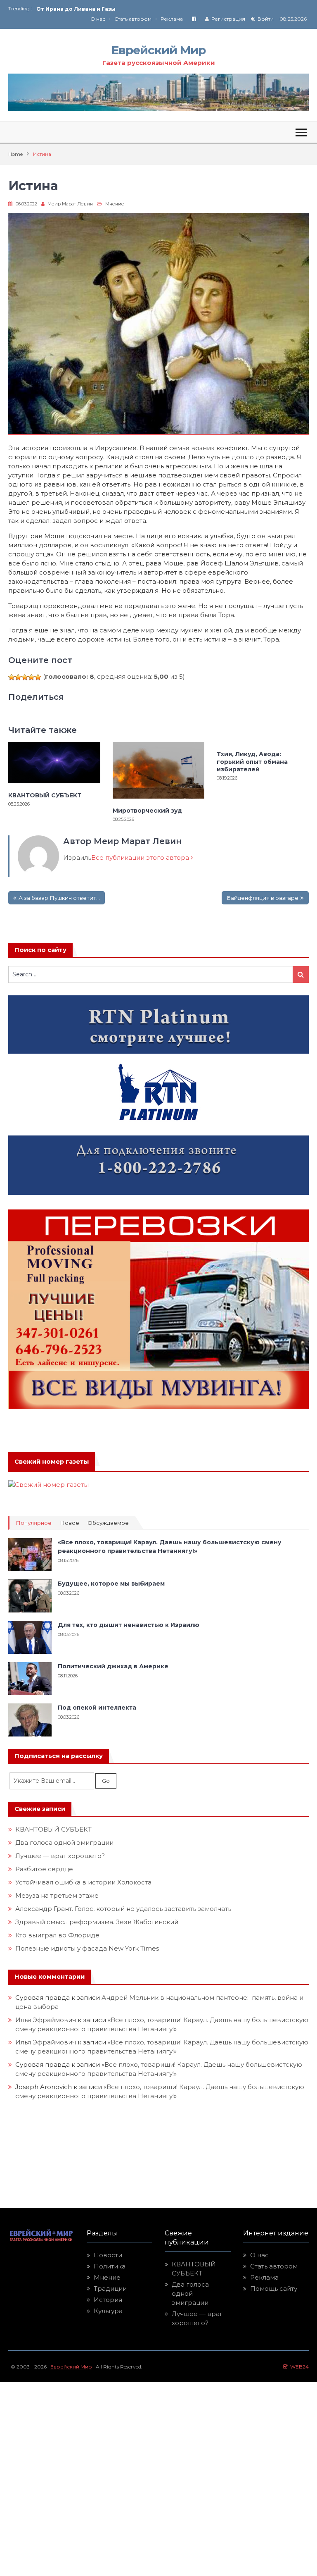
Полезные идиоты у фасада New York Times (87, 1948)
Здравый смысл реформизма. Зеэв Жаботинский (97, 1922)
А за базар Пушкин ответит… (59, 898)
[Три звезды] (25, 677)
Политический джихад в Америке (113, 1666)
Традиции (110, 2289)
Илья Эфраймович (46, 2020)
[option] (97, 9)
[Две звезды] (18, 677)
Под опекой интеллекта (97, 1708)
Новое (70, 1523)
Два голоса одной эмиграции (64, 1843)
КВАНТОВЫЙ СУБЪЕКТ (45, 795)
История (108, 2300)
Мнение (115, 204)
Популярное (34, 1523)
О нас (98, 19)
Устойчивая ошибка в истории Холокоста (83, 1882)
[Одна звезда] (12, 677)
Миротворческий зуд (147, 811)
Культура (108, 2311)
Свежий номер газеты (52, 1462)
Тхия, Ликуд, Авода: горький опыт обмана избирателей (252, 761)
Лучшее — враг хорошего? (60, 1856)
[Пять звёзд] (38, 677)
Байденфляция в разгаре (263, 898)
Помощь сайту (274, 2289)
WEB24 (298, 2367)
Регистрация (228, 19)
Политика (110, 2266)
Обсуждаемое (108, 1523)
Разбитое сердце (44, 1869)
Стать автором (133, 19)
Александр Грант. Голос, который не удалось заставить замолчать (123, 1909)
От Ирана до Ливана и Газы (76, 9)
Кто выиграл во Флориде (57, 1935)
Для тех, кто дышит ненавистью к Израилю (129, 1625)
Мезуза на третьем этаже (57, 1895)
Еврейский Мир (158, 50)
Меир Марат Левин (70, 204)
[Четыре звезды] (31, 677)
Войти (266, 19)
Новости (108, 2255)
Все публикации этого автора (141, 857)
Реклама (172, 19)
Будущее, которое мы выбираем (111, 1584)
